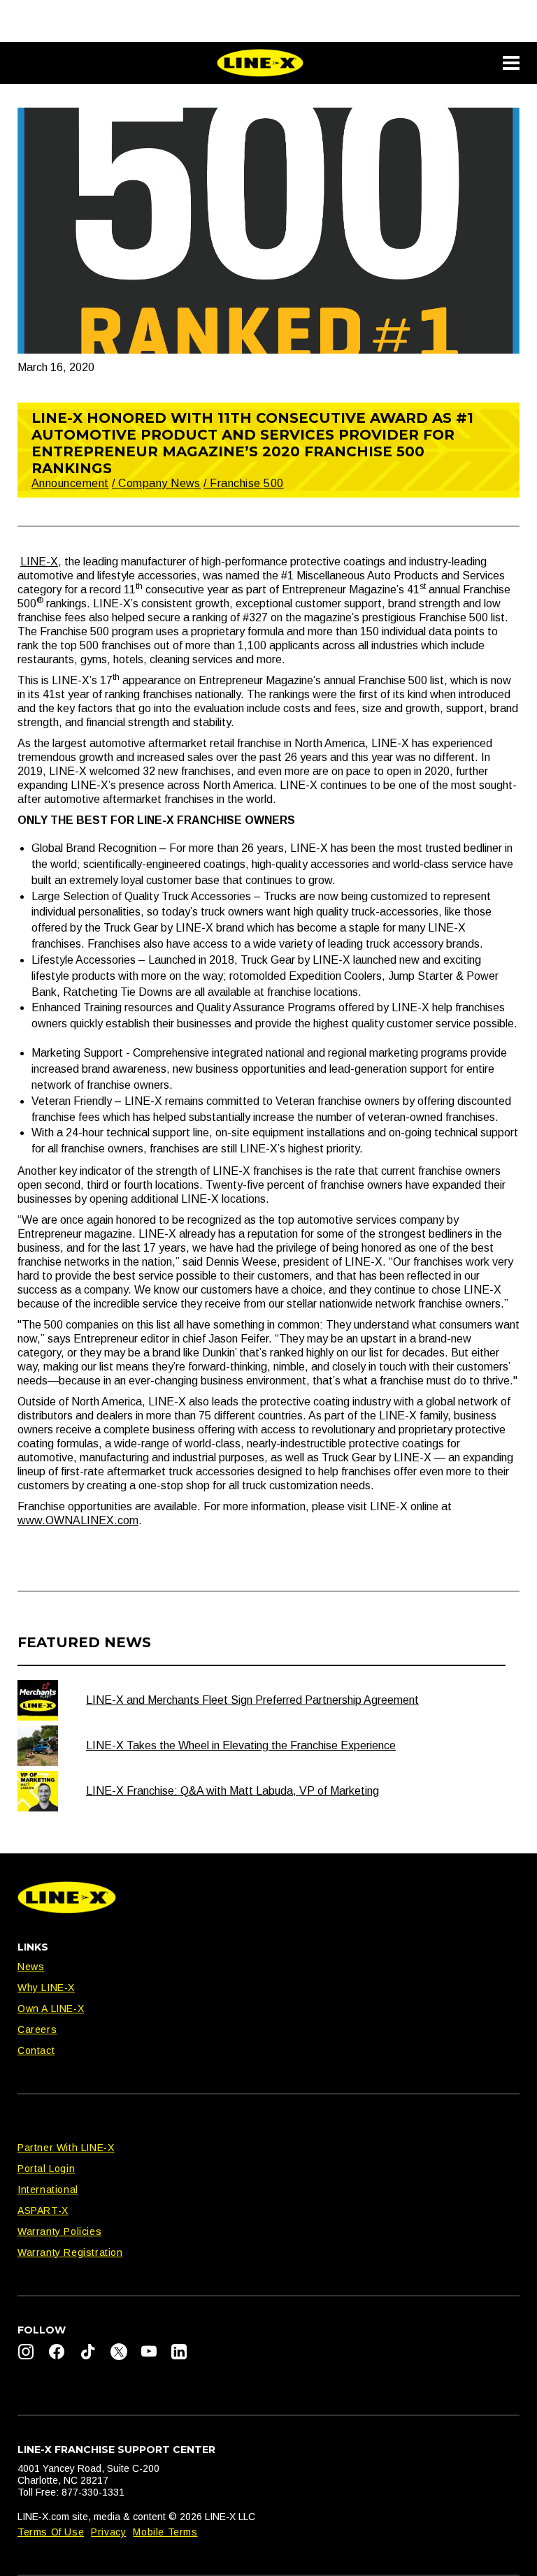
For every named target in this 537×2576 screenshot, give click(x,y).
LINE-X (39, 562)
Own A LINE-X (51, 2009)
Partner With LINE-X (66, 2148)
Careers (37, 2029)
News (31, 1967)
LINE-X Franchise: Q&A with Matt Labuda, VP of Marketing (232, 1791)
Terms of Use (51, 2532)
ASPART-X (43, 2210)
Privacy (108, 2532)
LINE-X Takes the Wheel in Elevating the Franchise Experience (241, 1745)
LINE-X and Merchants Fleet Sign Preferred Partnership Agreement (252, 1700)
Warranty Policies (59, 2231)
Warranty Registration (70, 2252)
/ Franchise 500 (243, 483)
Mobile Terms (165, 2532)
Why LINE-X (46, 1988)
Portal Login (46, 2169)
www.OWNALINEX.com (78, 1520)
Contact (36, 2050)
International (48, 2190)
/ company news (156, 483)
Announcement (70, 483)
